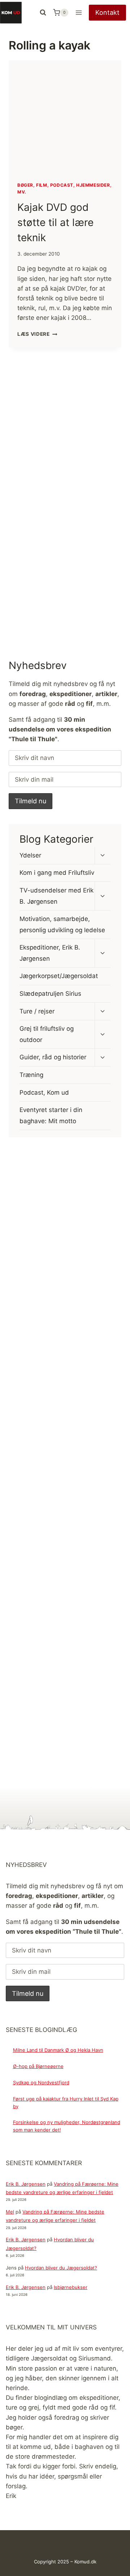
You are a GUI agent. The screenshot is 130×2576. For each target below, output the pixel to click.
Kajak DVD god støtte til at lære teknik (55, 222)
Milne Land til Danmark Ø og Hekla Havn (58, 2050)
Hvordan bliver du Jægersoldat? (61, 2268)
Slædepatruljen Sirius (50, 994)
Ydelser (30, 855)
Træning (31, 1075)
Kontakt (107, 12)
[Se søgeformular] (43, 13)
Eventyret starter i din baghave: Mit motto (51, 1115)
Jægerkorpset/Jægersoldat (59, 976)
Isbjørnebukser (71, 2287)
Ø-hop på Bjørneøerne (38, 2066)
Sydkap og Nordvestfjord (41, 2082)
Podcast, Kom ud (44, 1092)
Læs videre (37, 334)
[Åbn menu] (79, 12)
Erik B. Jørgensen (26, 2184)
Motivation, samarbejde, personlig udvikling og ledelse (62, 924)
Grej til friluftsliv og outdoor (47, 1034)
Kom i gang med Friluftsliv (57, 873)
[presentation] (65, 117)
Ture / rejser (37, 1011)
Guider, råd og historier (53, 1057)
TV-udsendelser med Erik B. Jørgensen (57, 896)
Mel (10, 2212)
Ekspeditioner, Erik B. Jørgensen (50, 953)
